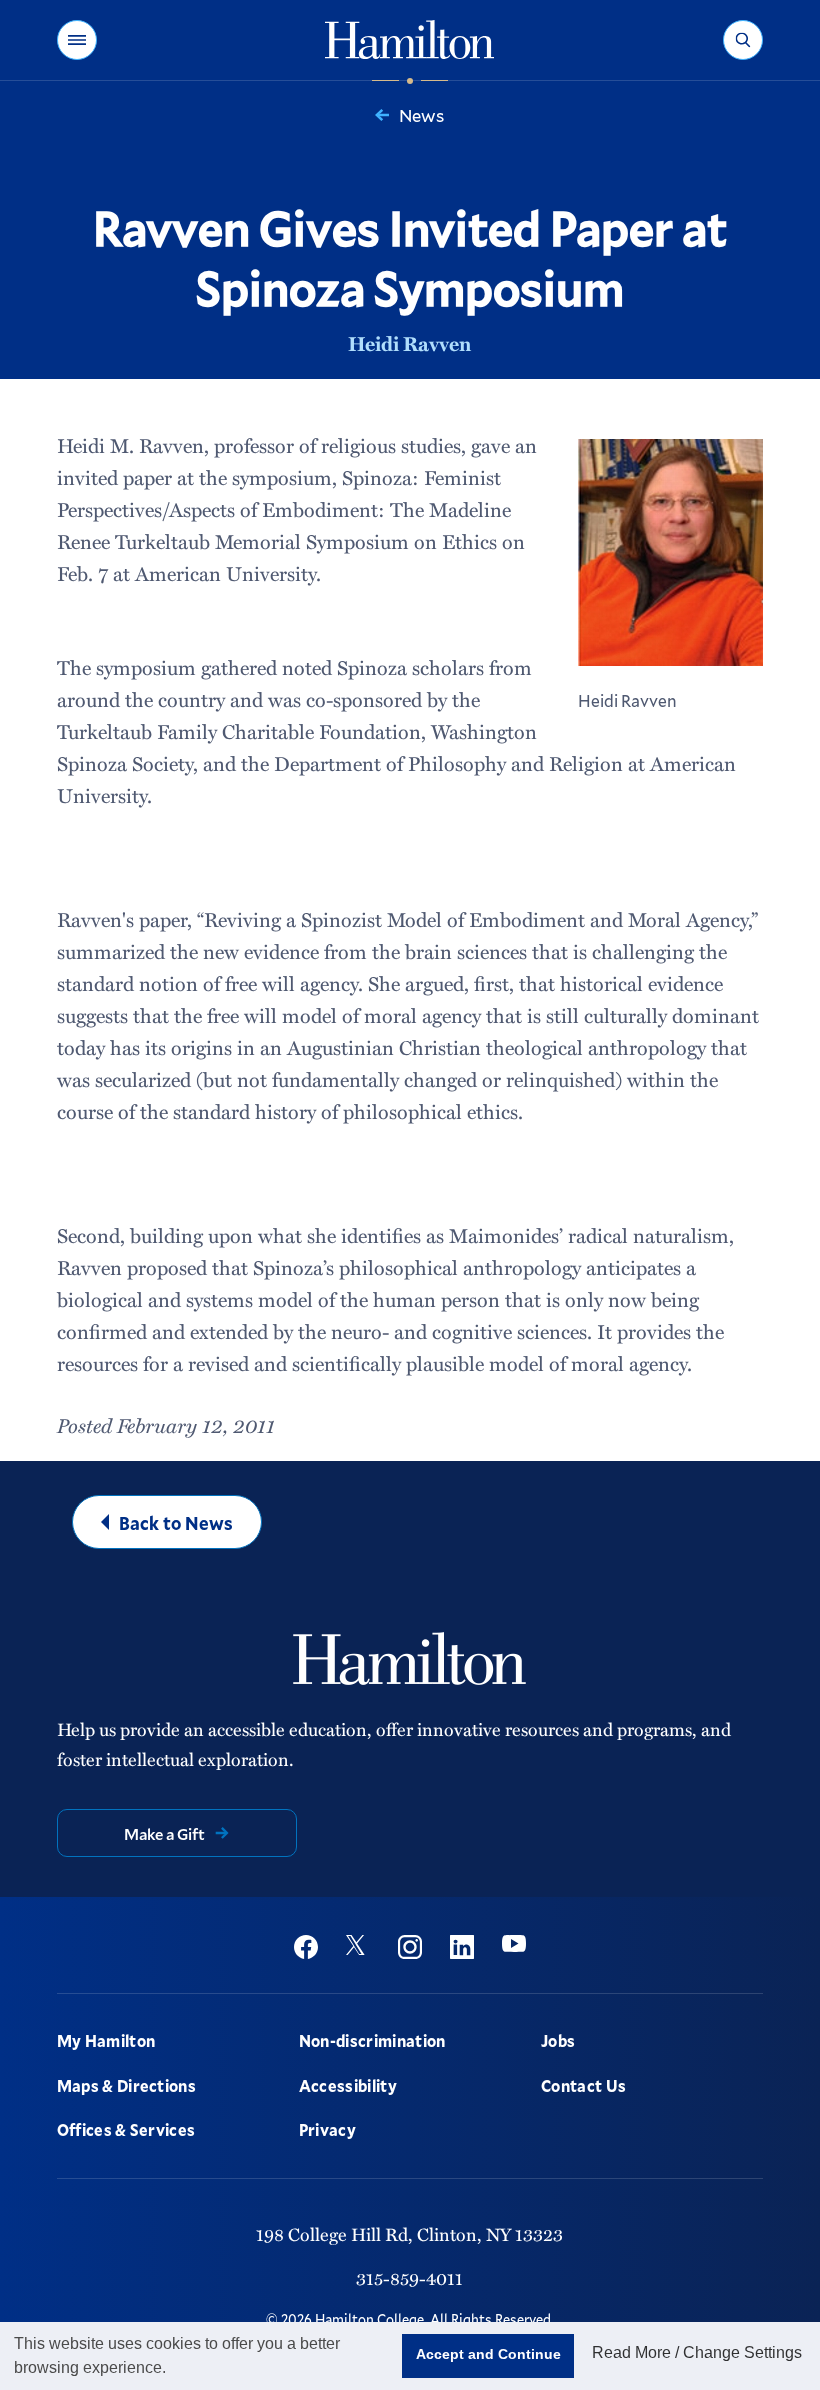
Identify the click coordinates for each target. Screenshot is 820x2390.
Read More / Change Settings (697, 2352)
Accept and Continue (488, 2354)
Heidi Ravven (409, 343)
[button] (77, 40)
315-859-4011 (409, 2277)
